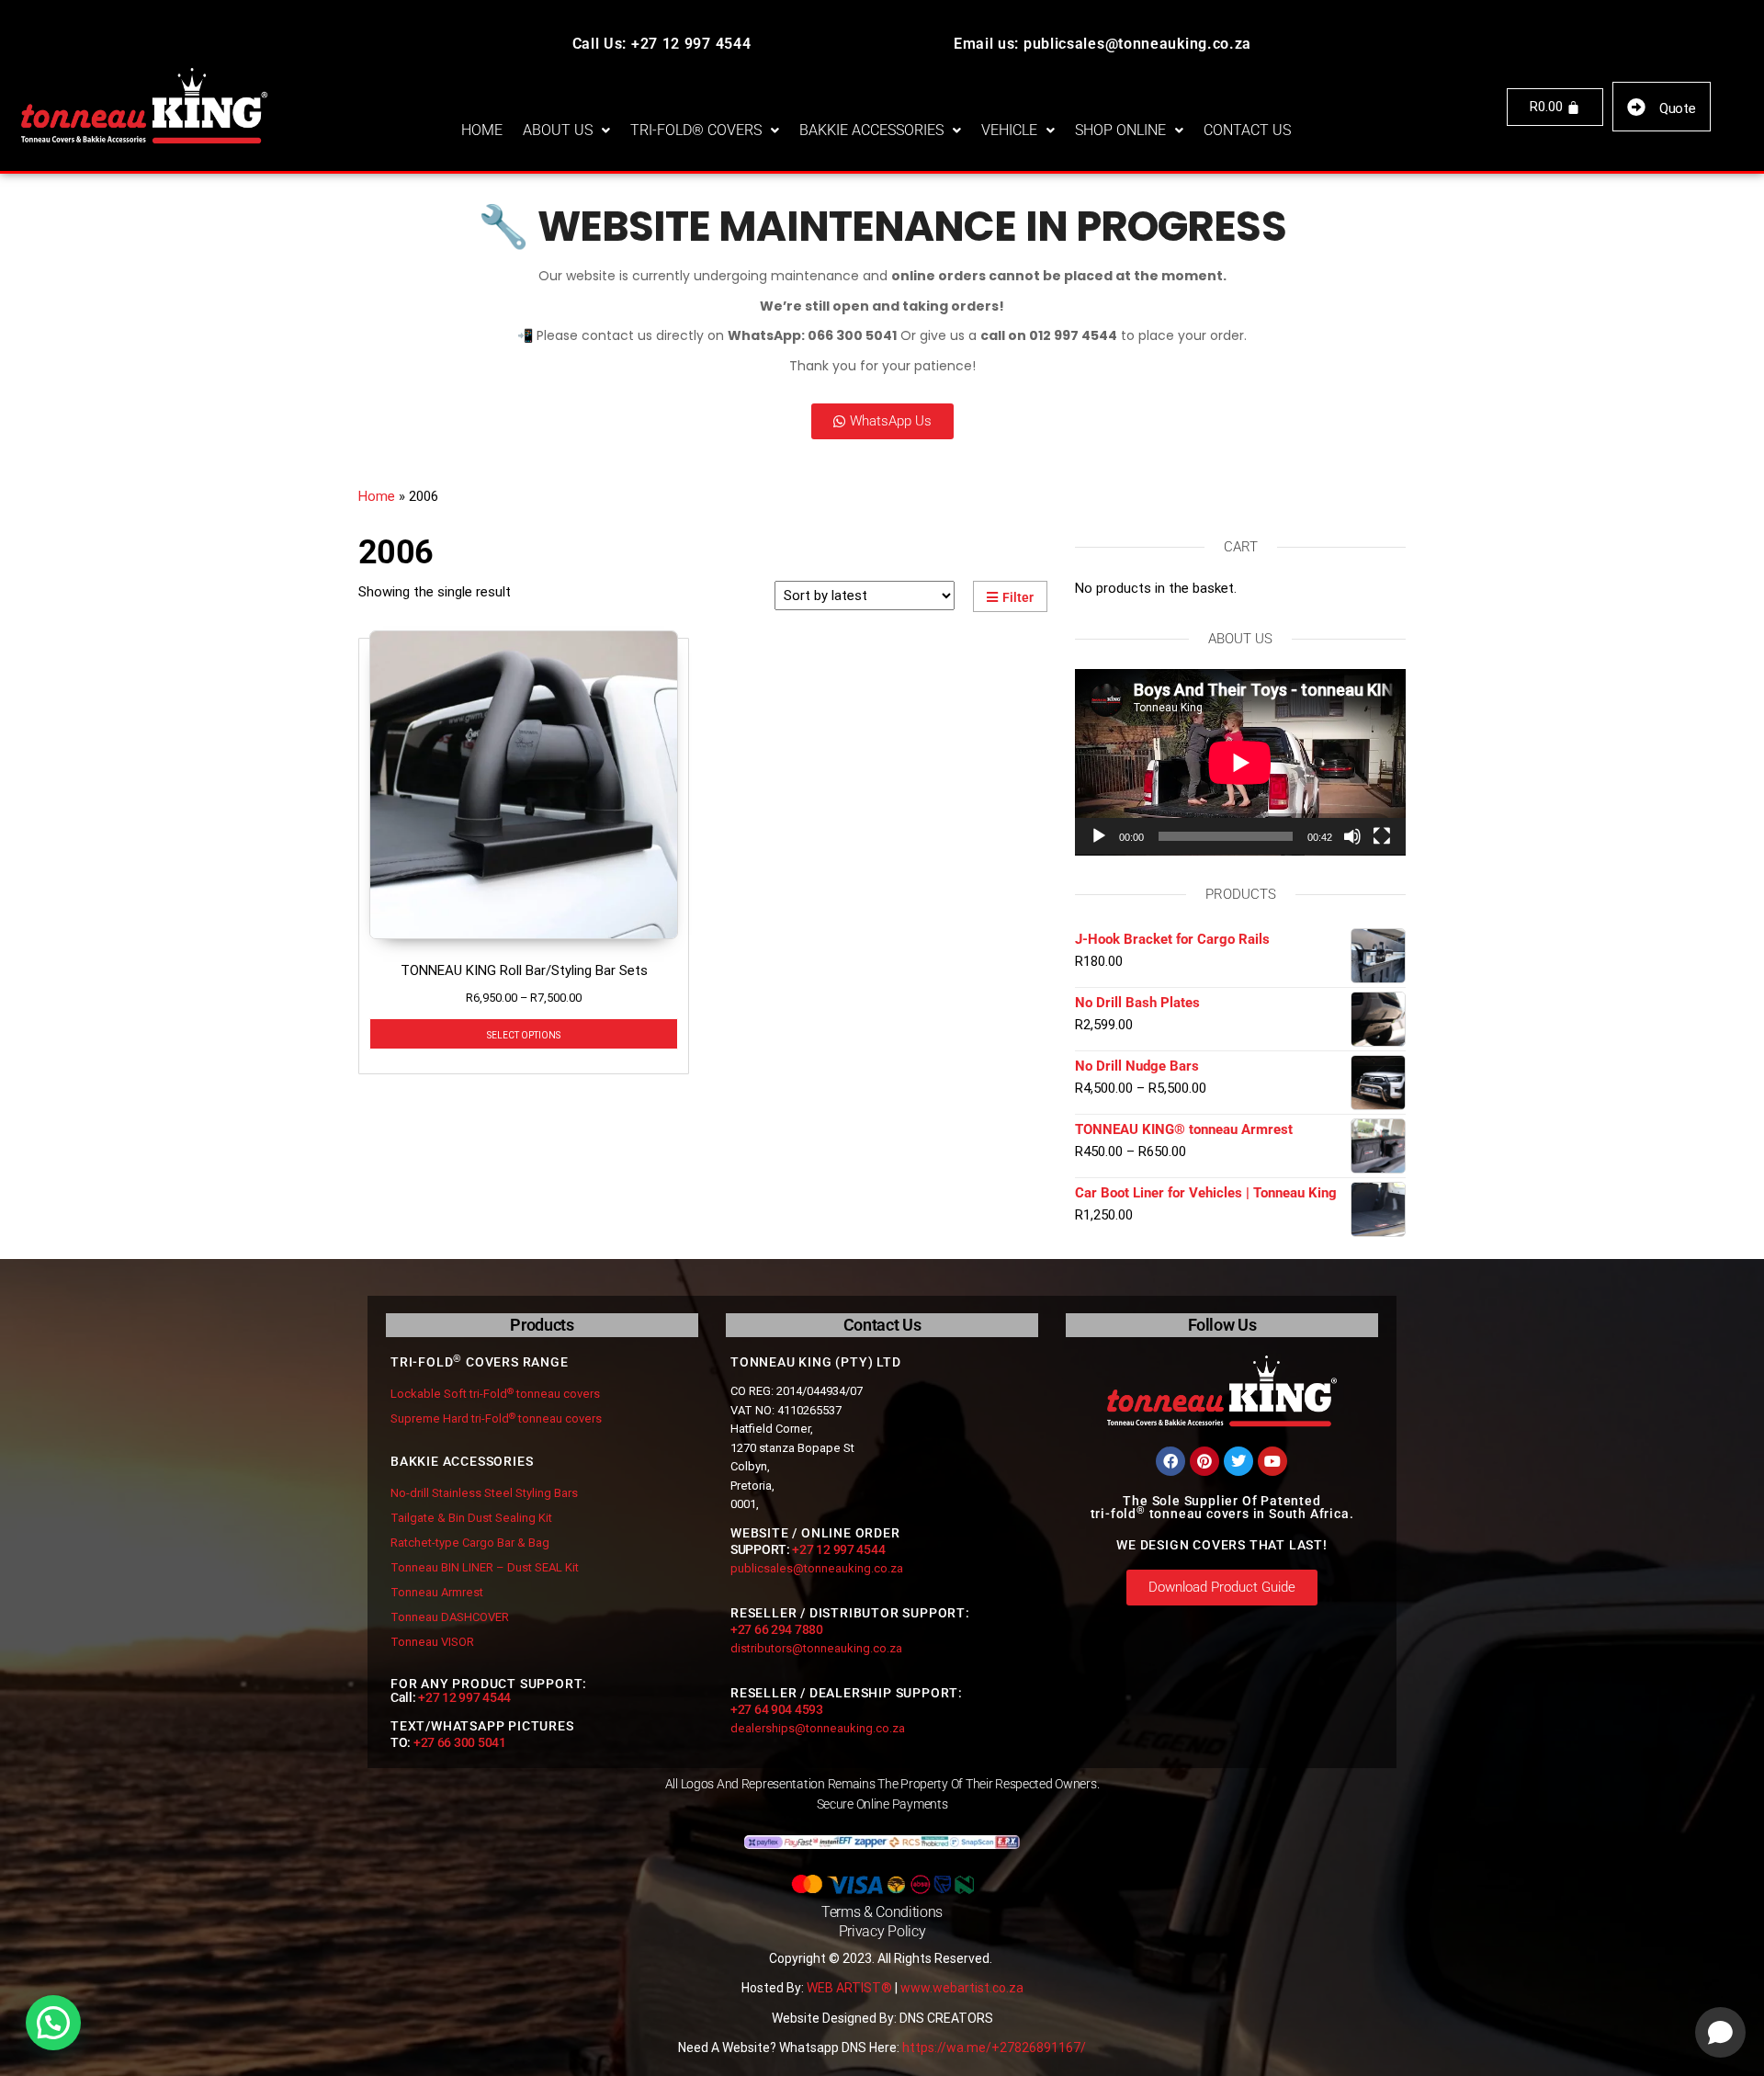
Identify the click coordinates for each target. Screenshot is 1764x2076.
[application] (1240, 762)
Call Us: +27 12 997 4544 (662, 44)
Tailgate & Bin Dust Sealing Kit (471, 1518)
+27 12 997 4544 (464, 1697)
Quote (1678, 108)
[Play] (1099, 836)
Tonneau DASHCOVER (450, 1617)
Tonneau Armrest (437, 1592)
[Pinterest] (1204, 1461)
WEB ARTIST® (849, 1988)
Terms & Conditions (882, 1912)
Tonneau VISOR (432, 1642)
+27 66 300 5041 (460, 1742)
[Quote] (1636, 108)
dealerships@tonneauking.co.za (818, 1728)
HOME (482, 130)
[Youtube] (1272, 1461)
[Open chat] (1720, 2032)
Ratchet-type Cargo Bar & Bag (470, 1543)
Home (377, 496)
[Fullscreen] (1382, 836)
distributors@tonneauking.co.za (816, 1648)
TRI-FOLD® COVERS (696, 130)
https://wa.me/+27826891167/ (994, 2048)
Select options (524, 1034)
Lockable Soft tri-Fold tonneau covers (495, 1394)
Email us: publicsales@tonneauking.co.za (1102, 44)
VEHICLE (1009, 130)
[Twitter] (1238, 1461)
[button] (566, 130)
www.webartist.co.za (962, 1988)
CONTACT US (1247, 130)
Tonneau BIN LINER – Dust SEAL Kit (485, 1567)
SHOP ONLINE (1120, 130)
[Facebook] (1170, 1461)
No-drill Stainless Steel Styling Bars (484, 1493)
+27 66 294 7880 (777, 1629)
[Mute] (1352, 836)
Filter (1018, 597)
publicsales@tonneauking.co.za (817, 1568)
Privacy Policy (882, 1931)
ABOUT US (558, 130)
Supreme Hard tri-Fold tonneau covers (496, 1418)
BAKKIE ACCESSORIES (871, 130)
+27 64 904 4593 (777, 1709)
